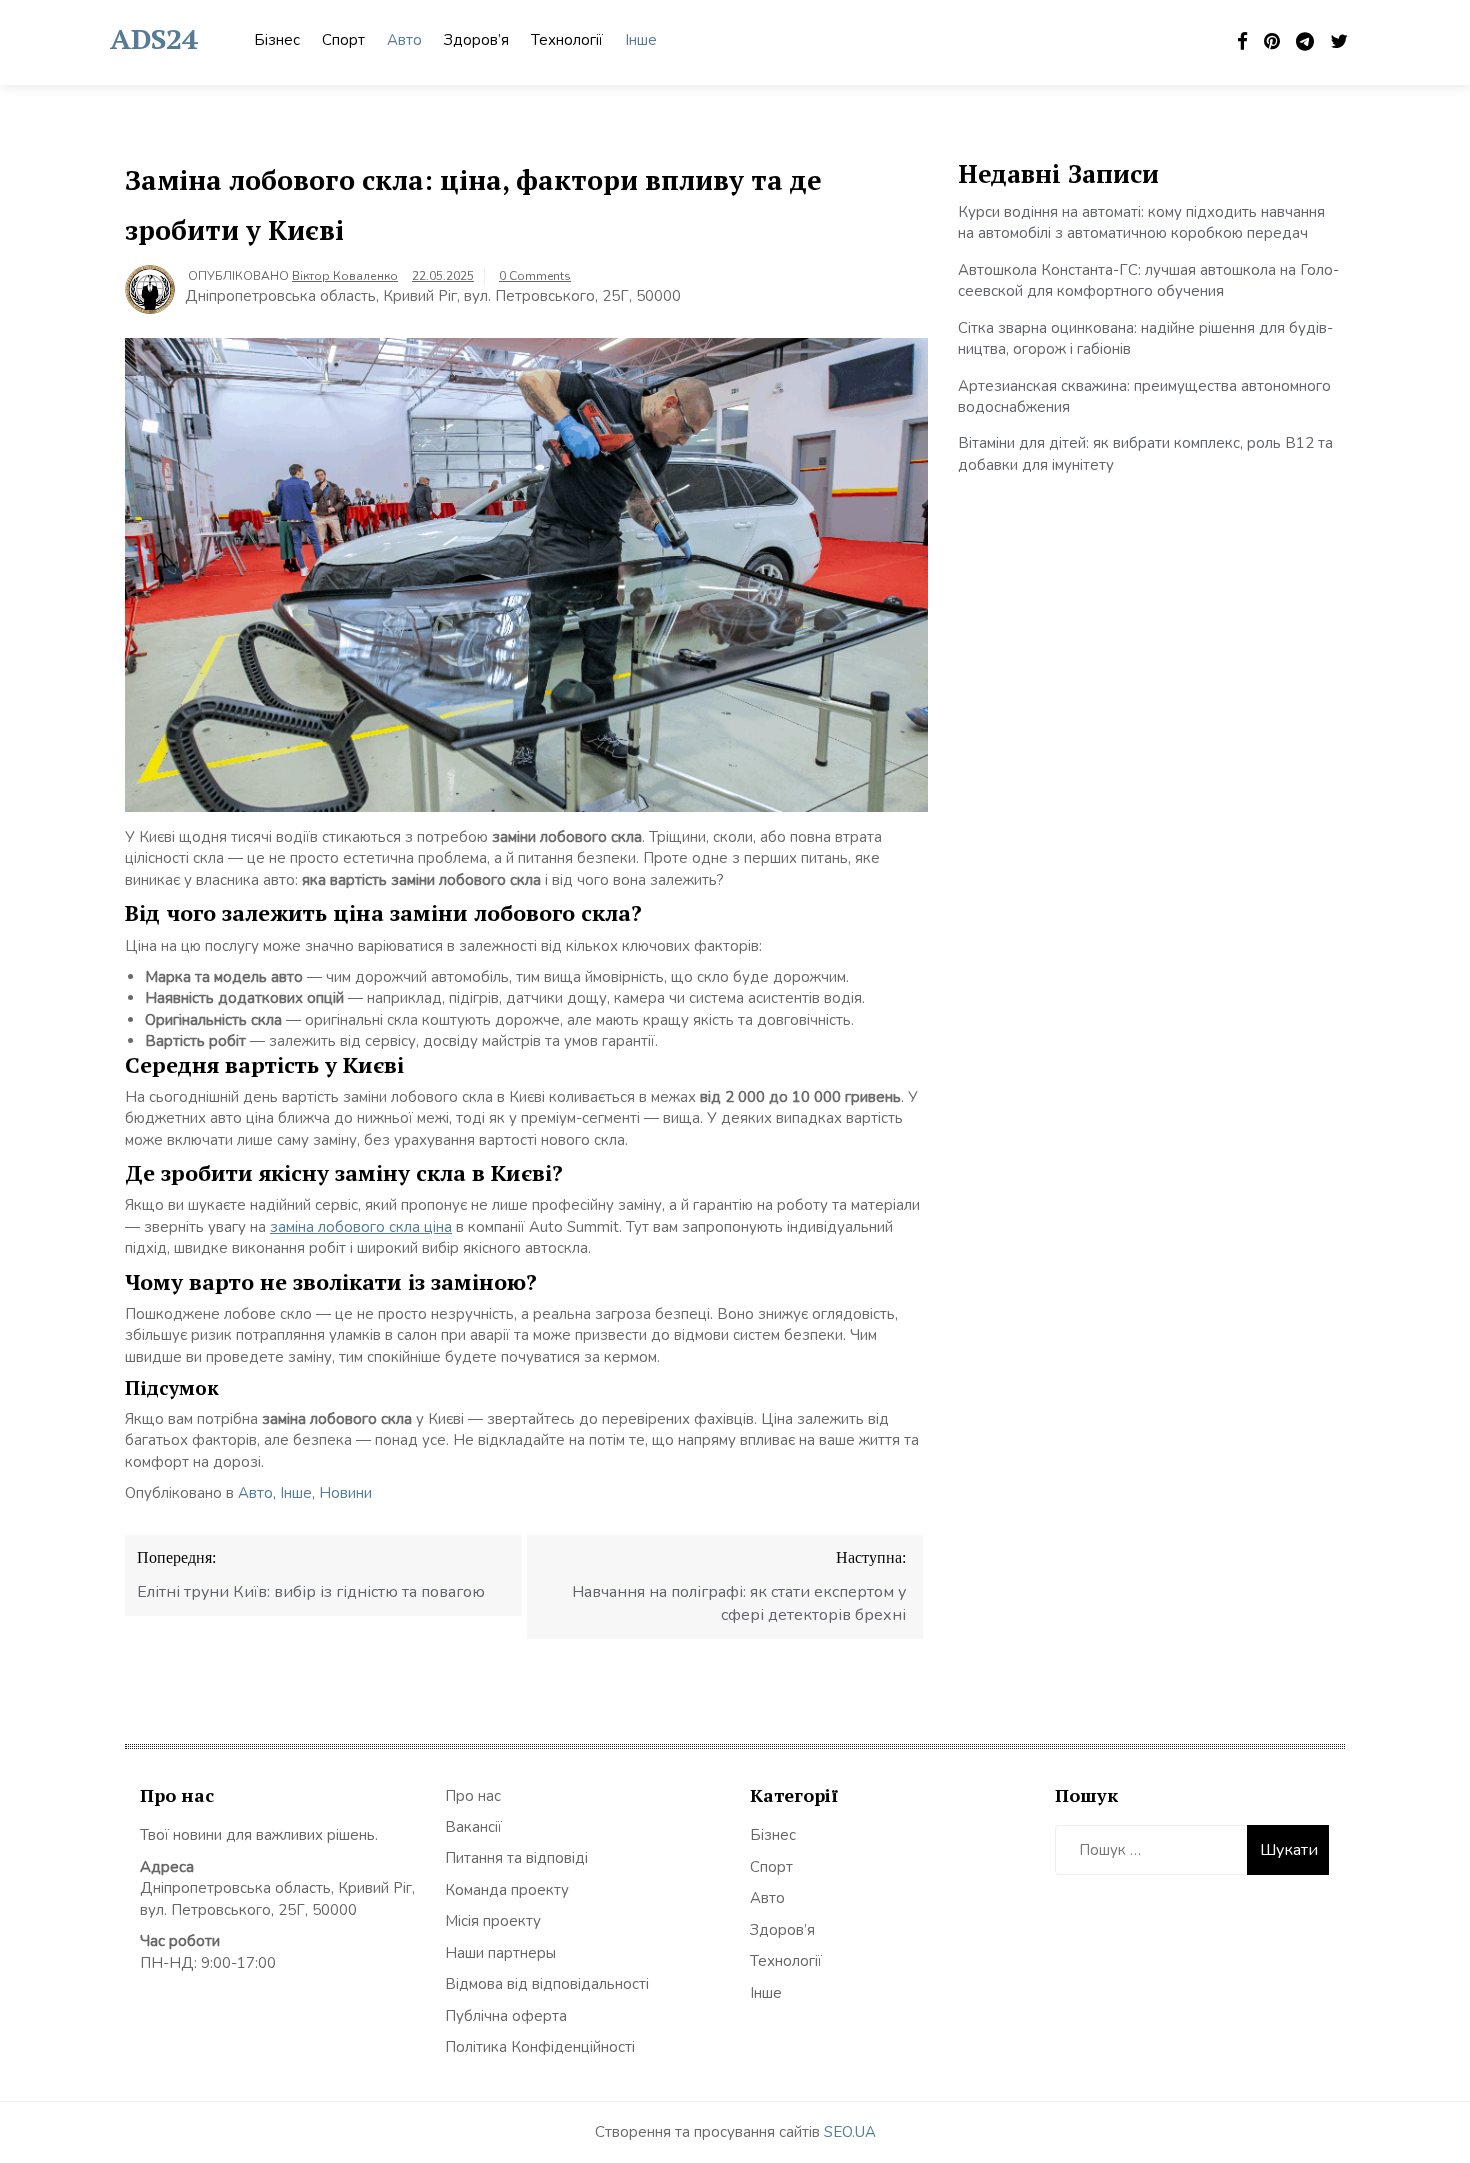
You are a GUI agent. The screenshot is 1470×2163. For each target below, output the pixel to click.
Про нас (473, 1796)
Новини (345, 1493)
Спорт (343, 40)
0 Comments (535, 276)
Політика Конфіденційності (540, 2047)
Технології (567, 40)
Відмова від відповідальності (547, 1984)
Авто (404, 40)
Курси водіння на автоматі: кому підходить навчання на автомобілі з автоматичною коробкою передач (1141, 222)
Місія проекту (493, 1921)
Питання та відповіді (516, 1858)
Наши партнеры (500, 1953)
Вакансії (473, 1827)
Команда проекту (507, 1890)
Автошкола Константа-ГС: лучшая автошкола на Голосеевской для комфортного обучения (1148, 280)
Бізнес (277, 40)
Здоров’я (476, 40)
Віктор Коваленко (345, 276)
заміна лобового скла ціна (361, 1227)
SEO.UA (850, 2132)
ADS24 (154, 38)
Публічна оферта (506, 2016)
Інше (641, 40)
